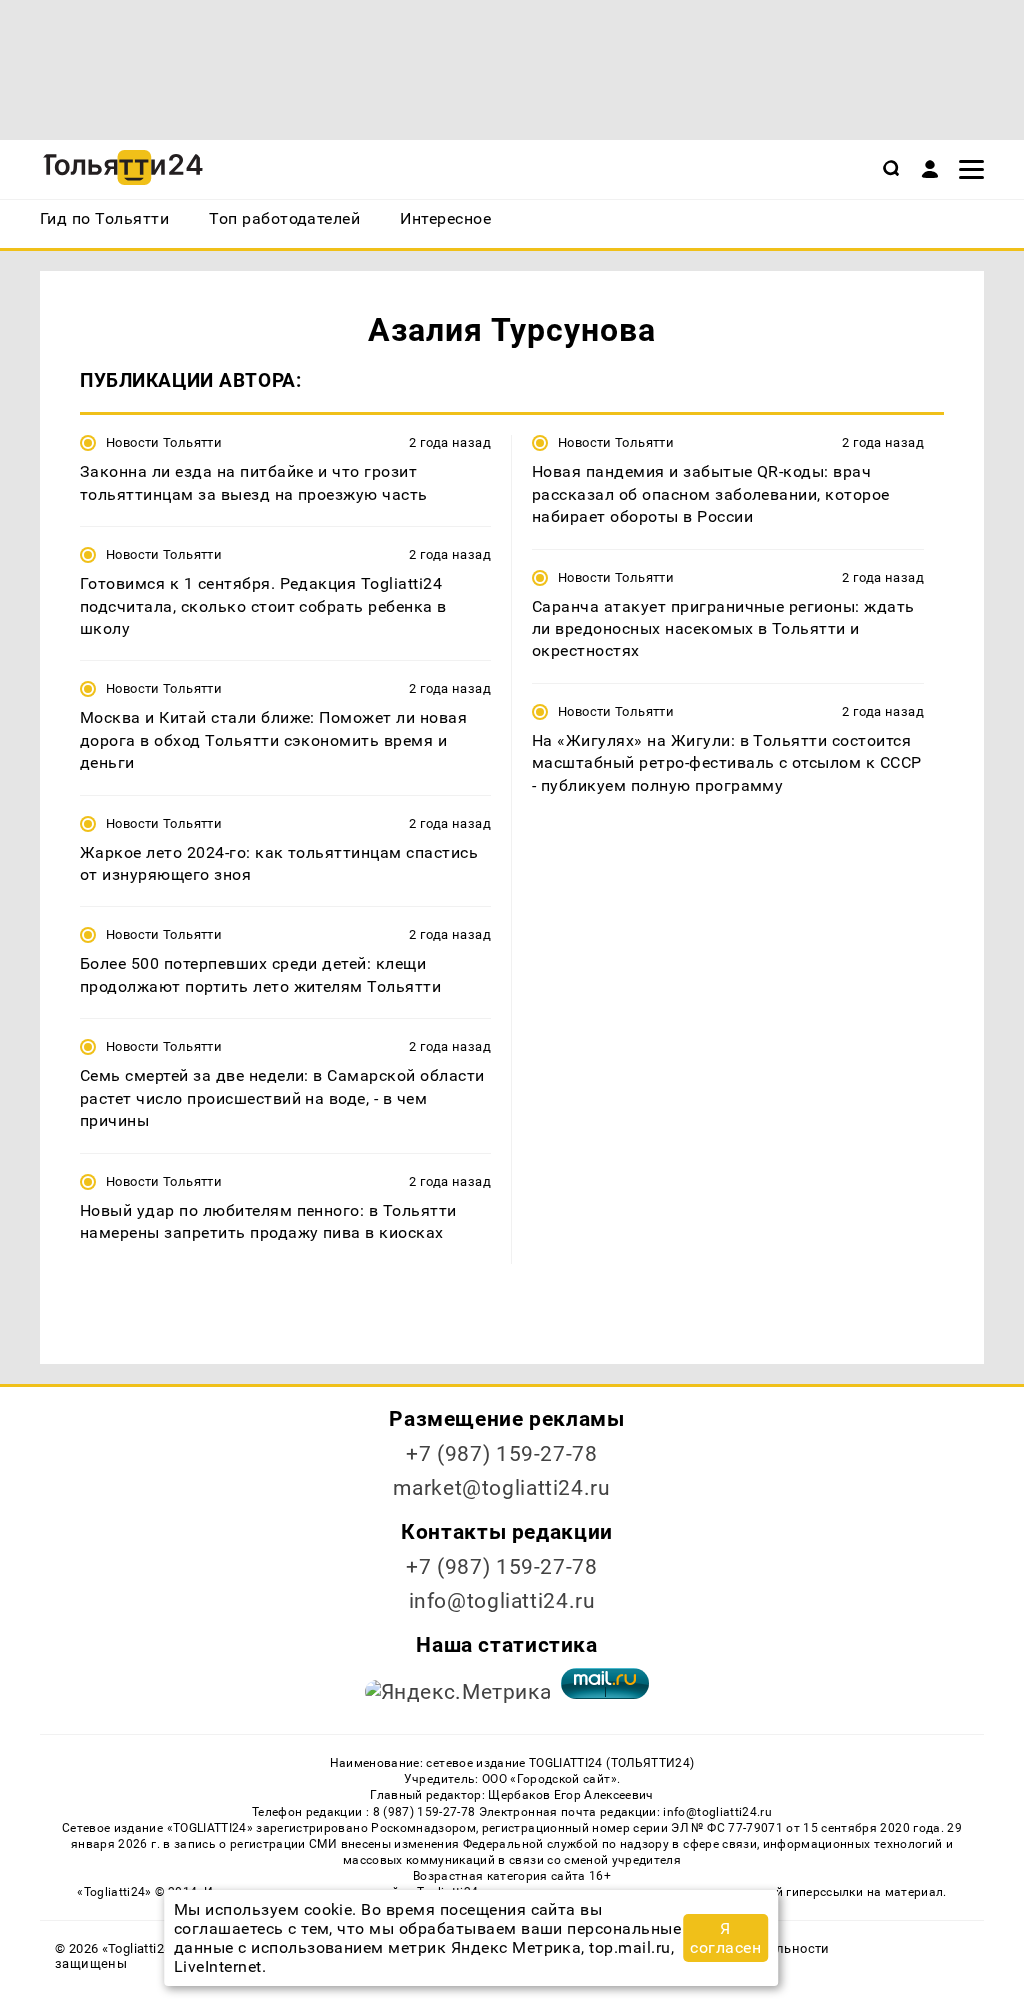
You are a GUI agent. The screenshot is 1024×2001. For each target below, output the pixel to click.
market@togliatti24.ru (501, 1488)
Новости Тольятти (164, 442)
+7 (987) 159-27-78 (501, 1454)
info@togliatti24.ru (502, 1601)
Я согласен (725, 1938)
